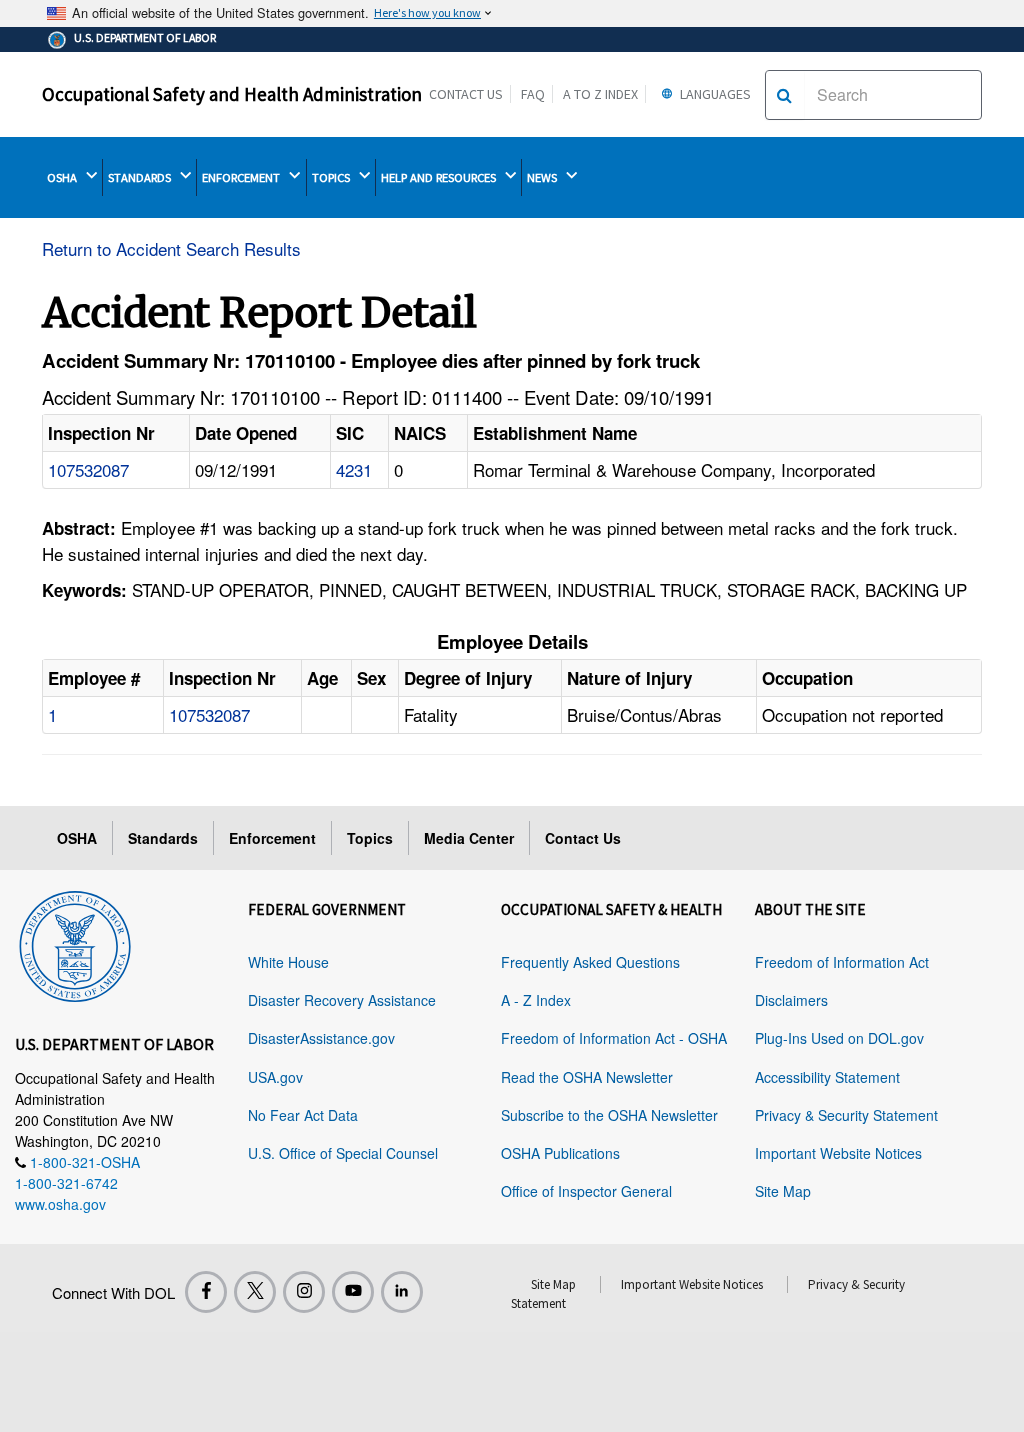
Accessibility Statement (827, 1077)
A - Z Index (536, 1000)
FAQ (533, 94)
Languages (714, 94)
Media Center (469, 838)
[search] (784, 95)
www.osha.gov (60, 1204)
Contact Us (466, 94)
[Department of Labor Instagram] (304, 1292)
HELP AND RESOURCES (440, 177)
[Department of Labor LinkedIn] (402, 1292)
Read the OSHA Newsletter (587, 1077)
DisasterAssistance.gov (321, 1038)
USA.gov (275, 1077)
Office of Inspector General (586, 1191)
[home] (75, 943)
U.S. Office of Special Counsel (343, 1153)
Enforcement (272, 838)
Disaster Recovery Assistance (342, 1000)
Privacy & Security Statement (846, 1115)
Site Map (783, 1191)
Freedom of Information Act (842, 962)
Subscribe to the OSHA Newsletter (609, 1115)
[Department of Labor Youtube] (353, 1292)
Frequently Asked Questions (590, 962)
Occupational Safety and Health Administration (232, 94)
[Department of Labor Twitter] (255, 1292)
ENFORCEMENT (242, 177)
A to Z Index (600, 94)
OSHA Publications (560, 1153)
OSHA (63, 177)
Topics (370, 838)
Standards (163, 838)
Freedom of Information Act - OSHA (614, 1038)
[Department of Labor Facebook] (206, 1292)
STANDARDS (141, 177)
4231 (354, 469)
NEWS (543, 177)
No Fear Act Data (303, 1115)
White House (288, 962)
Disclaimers (791, 1000)
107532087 (88, 469)
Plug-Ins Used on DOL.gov (839, 1038)
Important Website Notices (838, 1153)
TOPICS (332, 177)
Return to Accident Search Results (171, 248)
